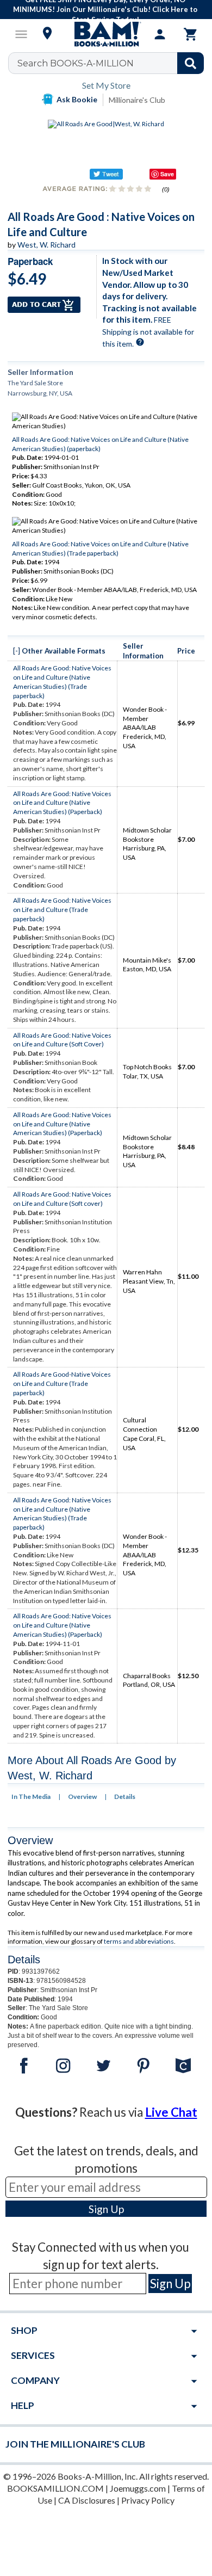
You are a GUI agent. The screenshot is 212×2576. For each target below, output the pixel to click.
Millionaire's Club (137, 100)
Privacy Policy (148, 2500)
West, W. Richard (46, 245)
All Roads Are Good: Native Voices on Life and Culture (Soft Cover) (62, 1040)
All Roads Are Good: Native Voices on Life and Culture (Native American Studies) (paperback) (100, 444)
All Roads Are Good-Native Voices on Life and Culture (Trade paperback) (62, 1383)
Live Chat (171, 2112)
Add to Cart (44, 305)
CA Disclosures (87, 2500)
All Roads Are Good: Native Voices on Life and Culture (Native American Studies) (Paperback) (62, 803)
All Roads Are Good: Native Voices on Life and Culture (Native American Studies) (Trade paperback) (100, 549)
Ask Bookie (77, 99)
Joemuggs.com (138, 2488)
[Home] (106, 34)
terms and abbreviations (139, 1941)
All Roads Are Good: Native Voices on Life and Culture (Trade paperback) (62, 910)
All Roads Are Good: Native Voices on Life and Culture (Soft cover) (62, 1199)
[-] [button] (17, 651)
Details (125, 1797)
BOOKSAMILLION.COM (55, 2488)
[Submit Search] (191, 63)
